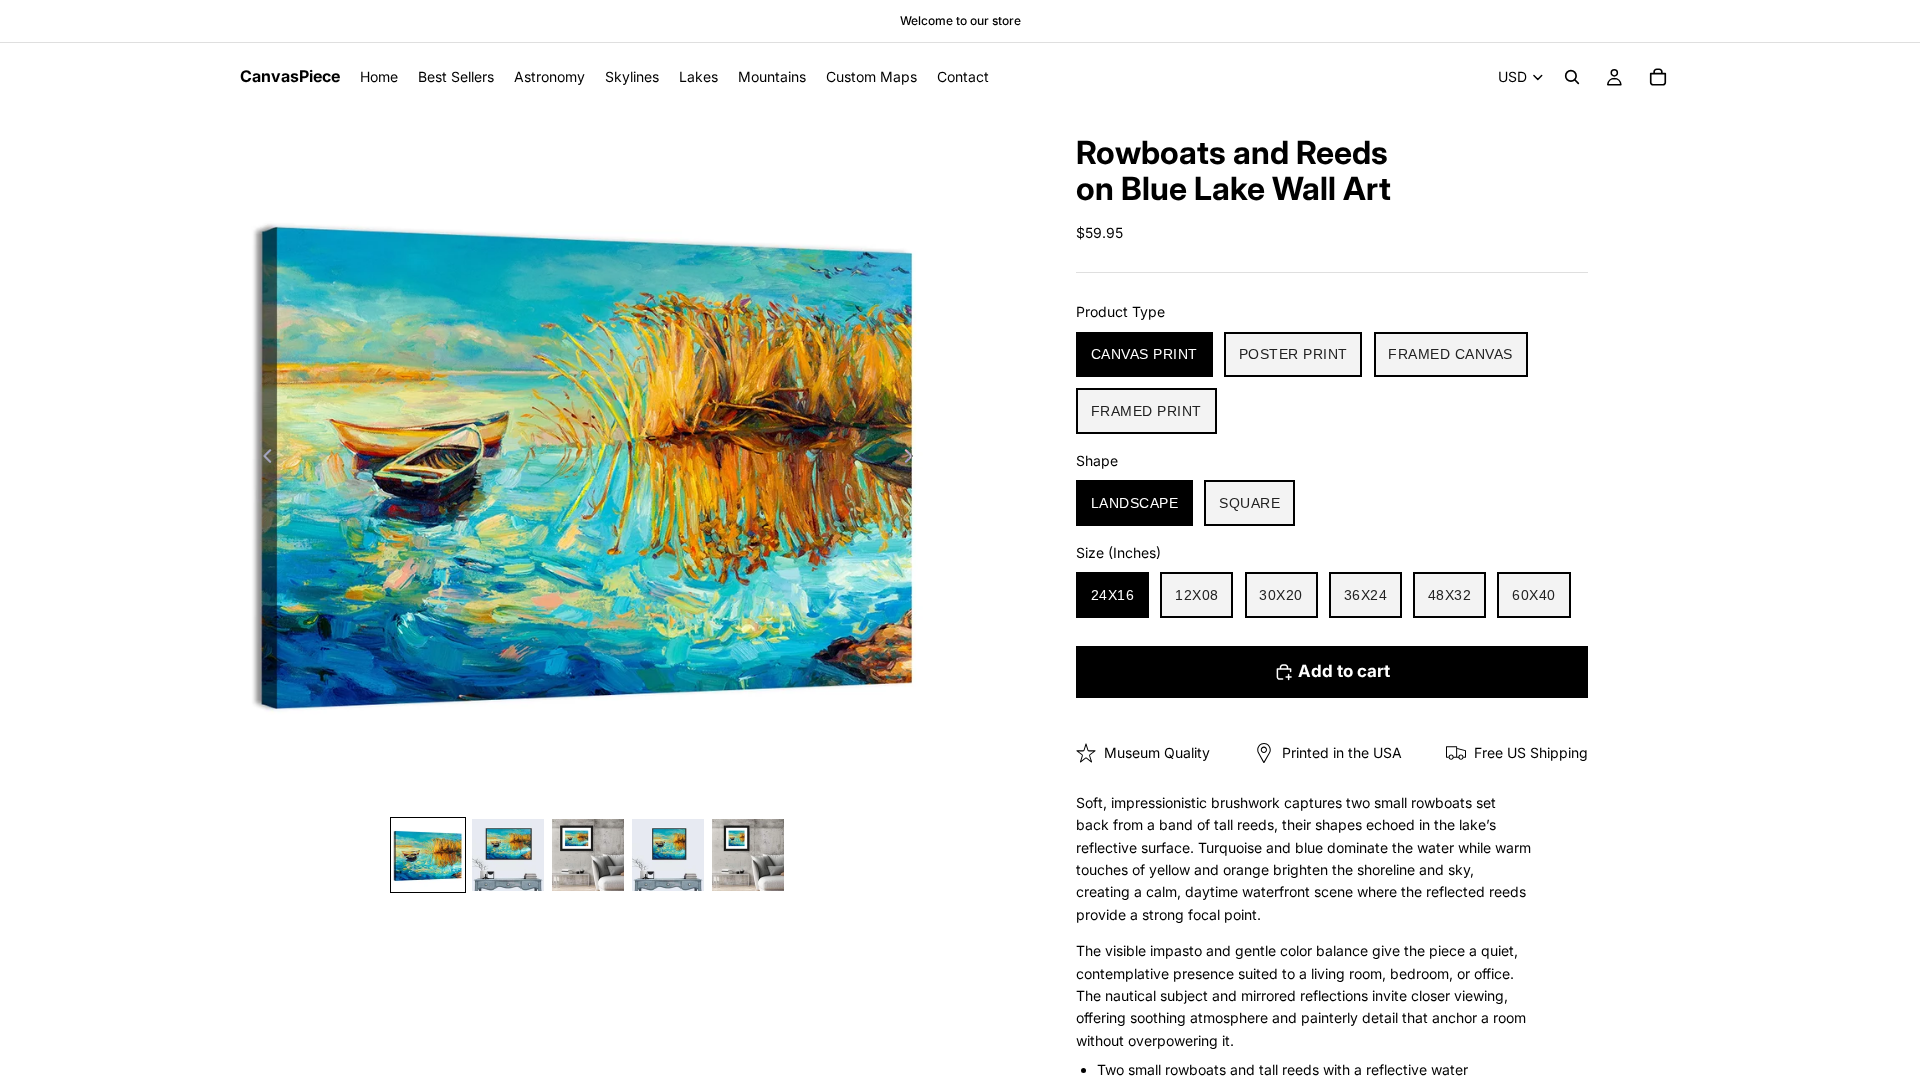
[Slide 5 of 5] (748, 855)
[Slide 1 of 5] (428, 855)
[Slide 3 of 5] (588, 855)
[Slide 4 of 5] (668, 855)
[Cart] (1658, 77)
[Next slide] (914, 459)
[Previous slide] (262, 459)
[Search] (1572, 77)
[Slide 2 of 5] (508, 855)
